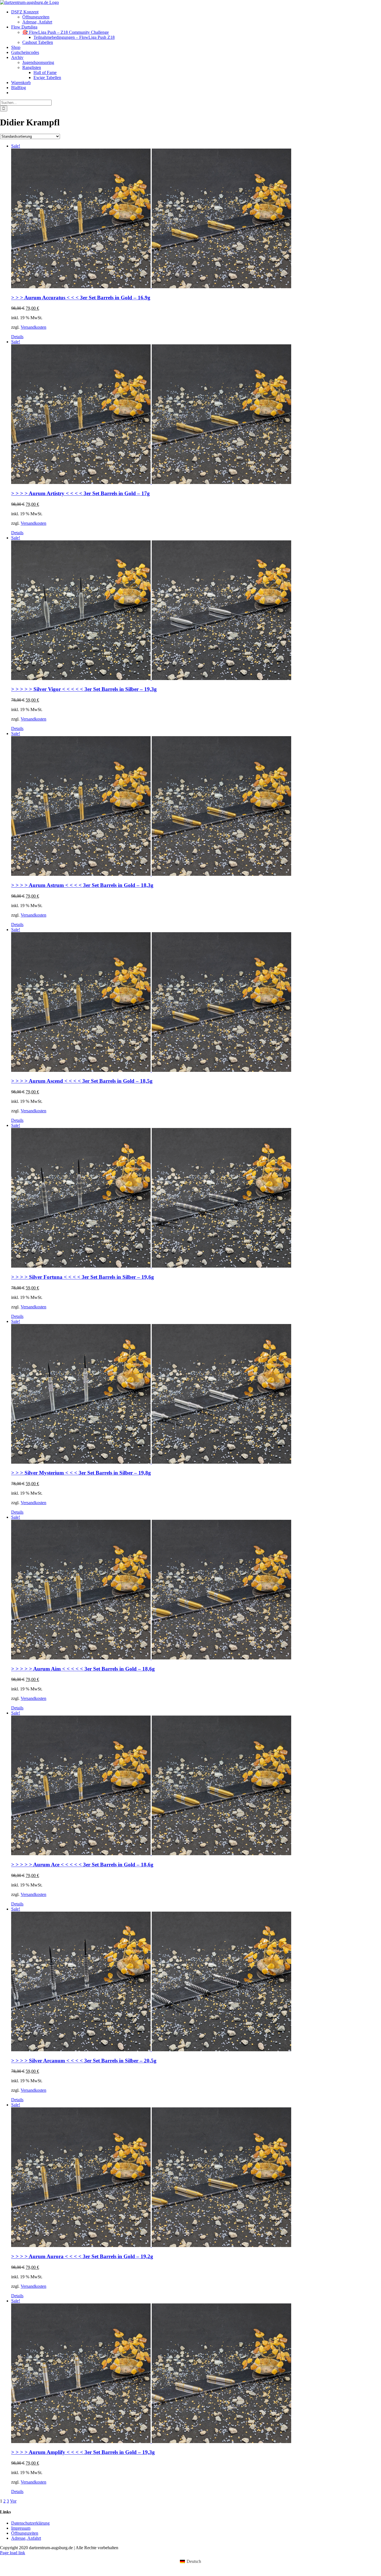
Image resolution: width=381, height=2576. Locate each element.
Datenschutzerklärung (30, 2523)
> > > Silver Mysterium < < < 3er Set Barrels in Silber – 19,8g (81, 1473)
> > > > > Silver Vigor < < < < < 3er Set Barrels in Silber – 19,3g (84, 689)
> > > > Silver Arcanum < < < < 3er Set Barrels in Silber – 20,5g (84, 2061)
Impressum (21, 2528)
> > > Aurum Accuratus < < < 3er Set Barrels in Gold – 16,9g (81, 298)
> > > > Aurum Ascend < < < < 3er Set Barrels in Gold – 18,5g (82, 1081)
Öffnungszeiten (25, 2533)
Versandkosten (33, 327)
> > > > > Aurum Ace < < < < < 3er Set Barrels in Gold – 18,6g (82, 1865)
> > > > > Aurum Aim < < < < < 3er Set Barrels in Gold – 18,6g (83, 1669)
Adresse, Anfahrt (26, 2538)
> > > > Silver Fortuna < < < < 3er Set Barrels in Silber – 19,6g (83, 1277)
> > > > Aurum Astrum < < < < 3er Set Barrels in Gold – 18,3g (82, 885)
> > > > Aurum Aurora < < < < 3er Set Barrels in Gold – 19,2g (82, 2256)
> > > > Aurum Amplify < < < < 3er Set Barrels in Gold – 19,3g (83, 2452)
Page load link (13, 2553)
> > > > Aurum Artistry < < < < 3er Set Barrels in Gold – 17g (80, 493)
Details (17, 337)
